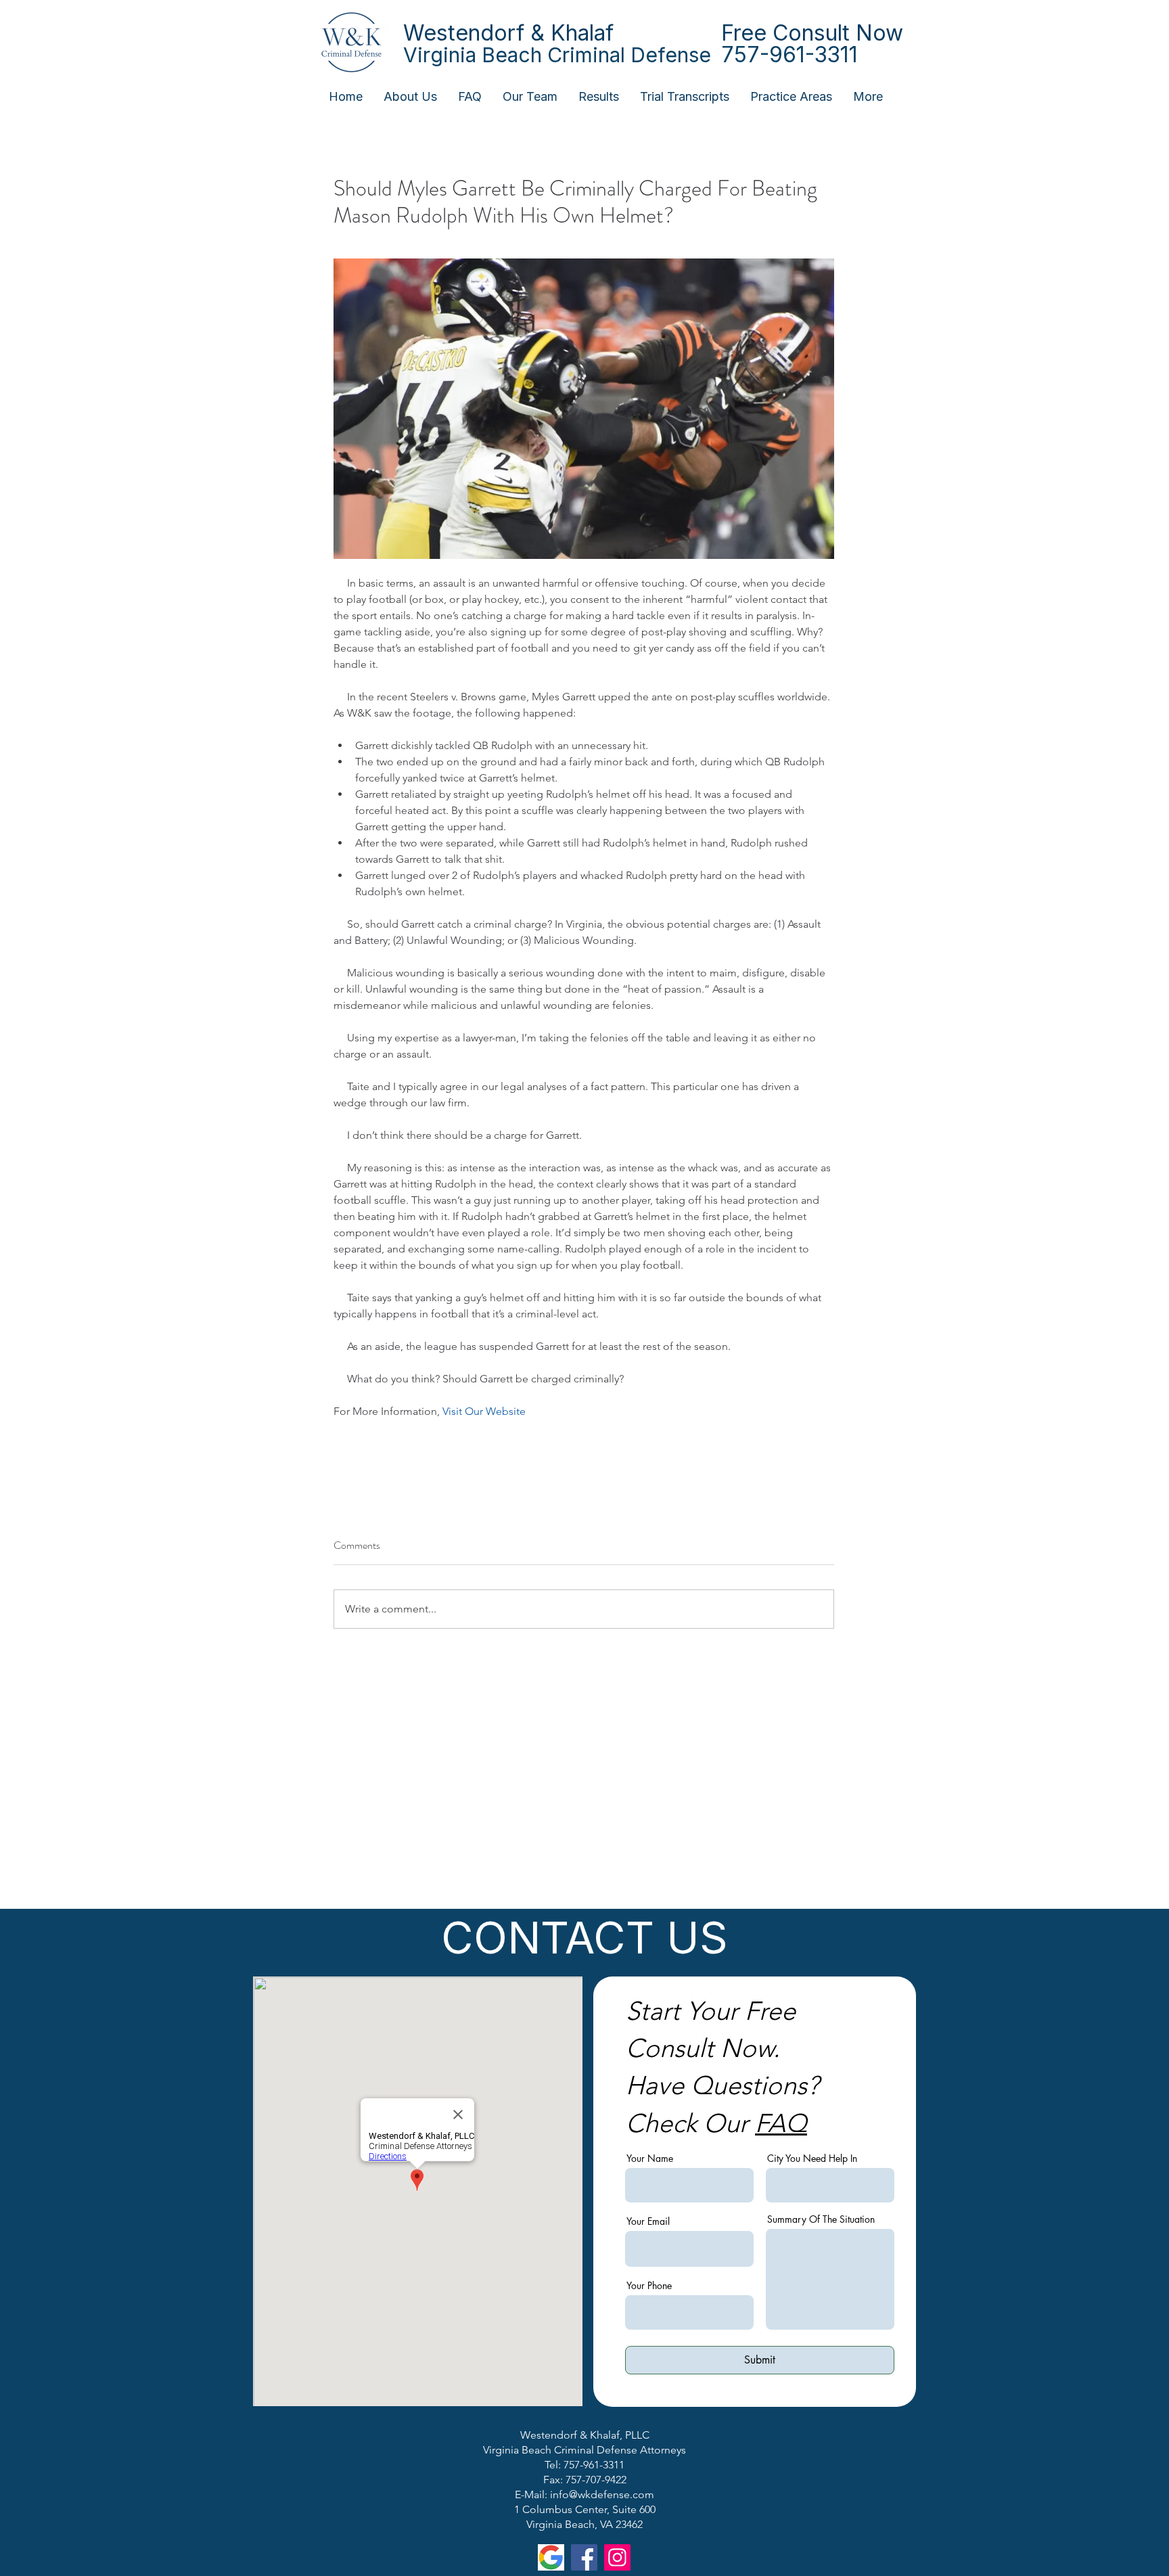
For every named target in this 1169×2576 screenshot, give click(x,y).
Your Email (648, 2221)
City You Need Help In (812, 2159)
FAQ (781, 2123)
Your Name (650, 2159)
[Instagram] (617, 2557)
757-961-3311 (789, 54)
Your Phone (649, 2286)
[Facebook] (584, 2557)
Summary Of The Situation (821, 2219)
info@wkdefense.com (602, 2494)
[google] (551, 2557)
